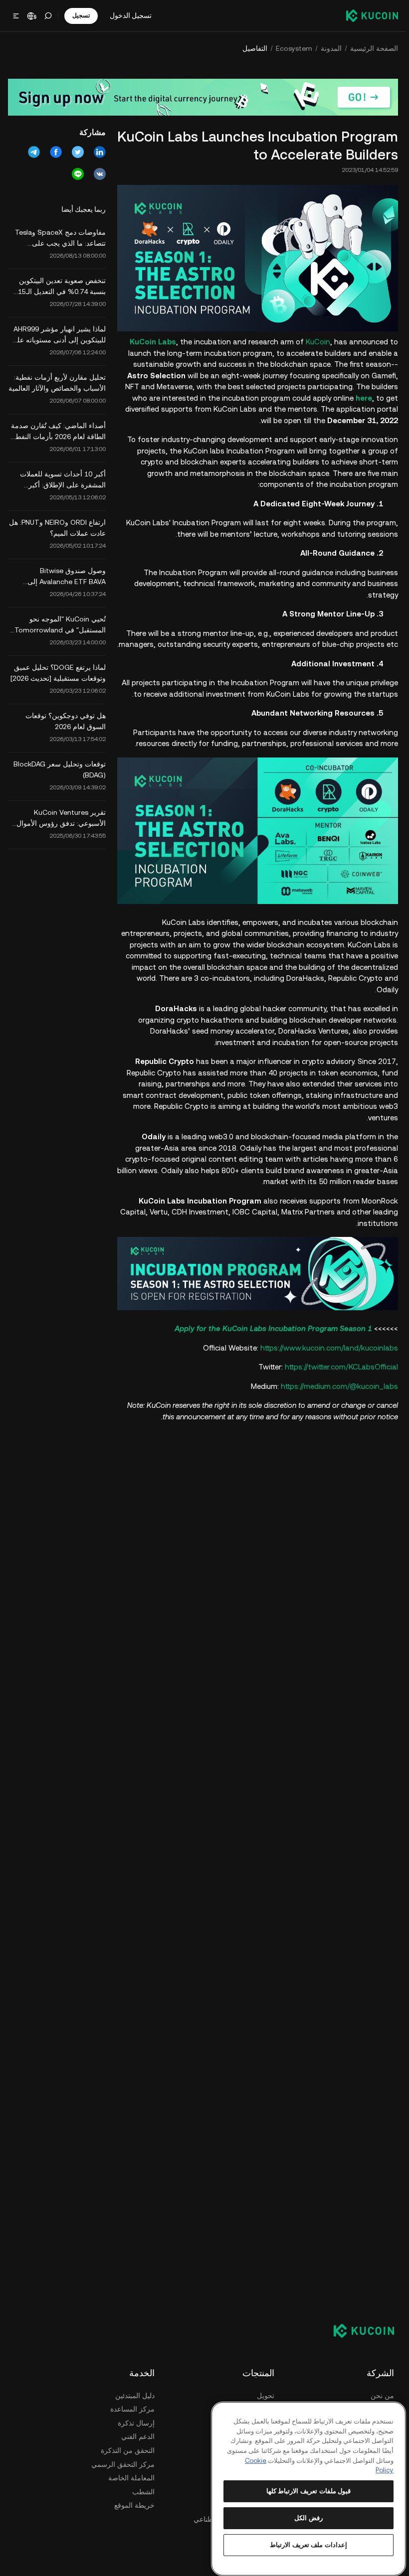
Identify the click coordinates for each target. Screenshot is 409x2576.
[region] (308, 2489)
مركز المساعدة (132, 2409)
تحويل (266, 2396)
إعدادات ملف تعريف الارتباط (308, 2545)
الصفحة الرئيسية (374, 48)
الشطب (143, 2492)
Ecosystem (294, 48)
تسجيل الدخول (131, 15)
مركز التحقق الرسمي (123, 2464)
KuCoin (318, 342)
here (364, 398)
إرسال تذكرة (136, 2423)
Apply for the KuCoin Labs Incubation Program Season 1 (273, 1328)
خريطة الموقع (134, 2505)
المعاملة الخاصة (131, 2478)
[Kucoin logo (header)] (372, 15)
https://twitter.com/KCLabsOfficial (341, 1367)
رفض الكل (308, 2518)
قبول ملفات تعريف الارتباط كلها (309, 2491)
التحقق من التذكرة (128, 2450)
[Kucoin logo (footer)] (358, 2330)
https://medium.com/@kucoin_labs (339, 1386)
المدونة (331, 48)
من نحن (382, 2396)
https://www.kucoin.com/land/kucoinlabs (329, 1348)
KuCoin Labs (153, 342)
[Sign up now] (203, 97)
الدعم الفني (138, 2436)
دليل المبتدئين (135, 2396)
